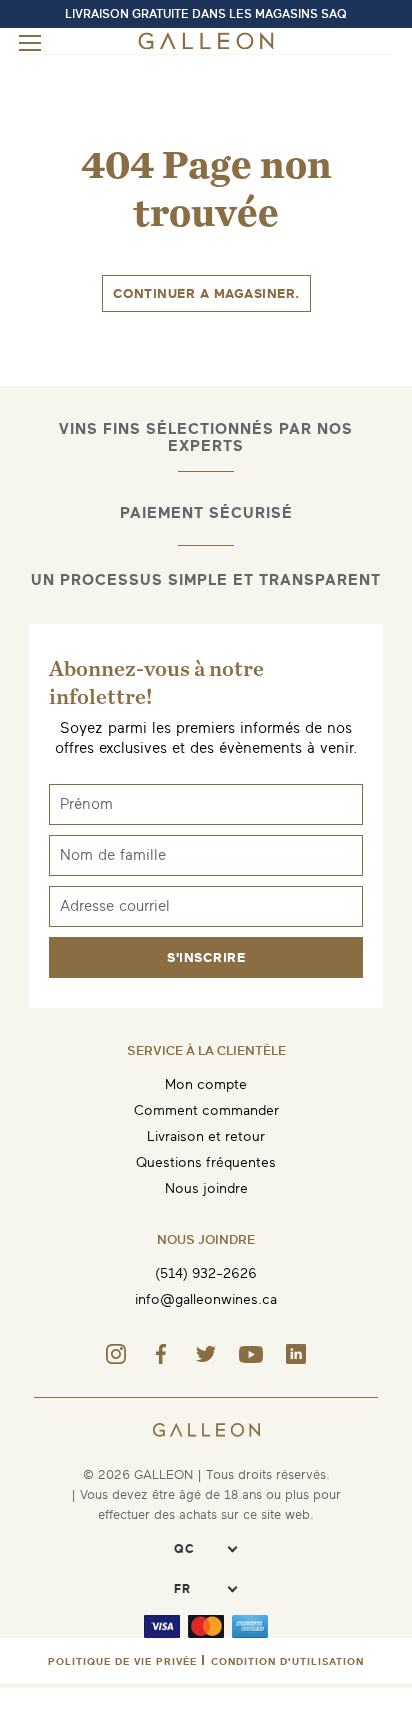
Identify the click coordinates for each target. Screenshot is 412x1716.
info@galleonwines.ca (206, 1299)
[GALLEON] (206, 45)
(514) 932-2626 (206, 1273)
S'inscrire (206, 957)
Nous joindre (206, 1188)
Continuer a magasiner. (206, 293)
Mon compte (206, 1084)
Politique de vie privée (122, 1661)
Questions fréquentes (206, 1162)
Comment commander (206, 1110)
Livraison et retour (206, 1136)
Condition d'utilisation (287, 1661)
